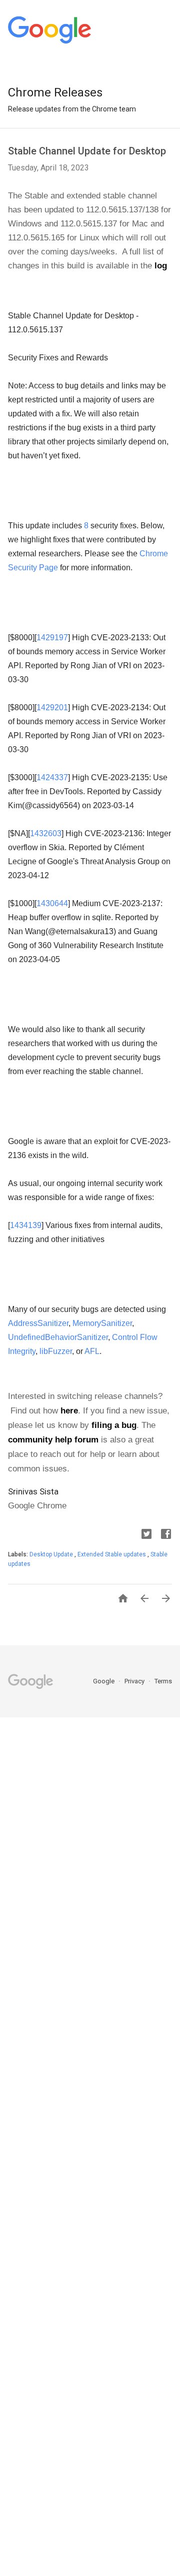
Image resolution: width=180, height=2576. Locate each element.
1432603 (46, 833)
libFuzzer (56, 1351)
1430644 (52, 903)
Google (104, 1681)
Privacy (135, 1681)
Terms (163, 1681)
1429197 (52, 638)
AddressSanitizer (38, 1323)
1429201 (52, 707)
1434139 (26, 1225)
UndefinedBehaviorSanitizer (58, 1337)
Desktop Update (52, 1554)
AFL (92, 1351)
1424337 (52, 777)
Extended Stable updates (112, 1554)
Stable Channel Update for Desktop (87, 151)
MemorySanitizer (102, 1323)
